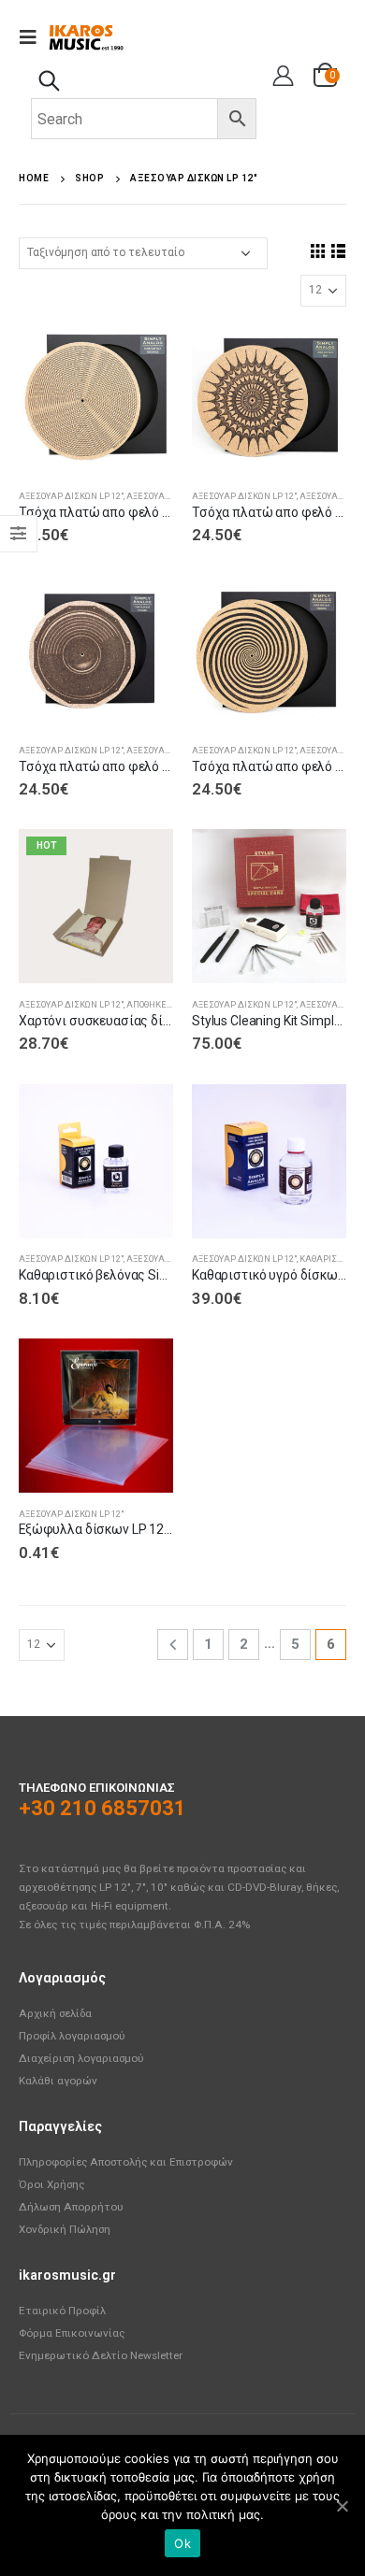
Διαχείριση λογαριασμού (81, 2058)
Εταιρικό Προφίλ (62, 2311)
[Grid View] (317, 250)
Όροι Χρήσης (51, 2184)
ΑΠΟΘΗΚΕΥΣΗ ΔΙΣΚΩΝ (172, 1004)
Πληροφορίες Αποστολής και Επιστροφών (126, 2162)
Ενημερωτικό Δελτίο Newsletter (101, 2355)
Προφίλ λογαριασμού (72, 2036)
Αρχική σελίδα (55, 2013)
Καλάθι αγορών (58, 2081)
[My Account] (280, 77)
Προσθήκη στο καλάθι (142, 351)
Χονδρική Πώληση (65, 2229)
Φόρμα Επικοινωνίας (72, 2333)
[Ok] (342, 2506)
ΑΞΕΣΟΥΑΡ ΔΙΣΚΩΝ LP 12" (71, 496)
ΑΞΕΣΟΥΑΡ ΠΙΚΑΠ (163, 496)
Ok (182, 2543)
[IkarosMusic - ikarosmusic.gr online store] (86, 37)
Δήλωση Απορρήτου (71, 2207)
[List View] (338, 250)
